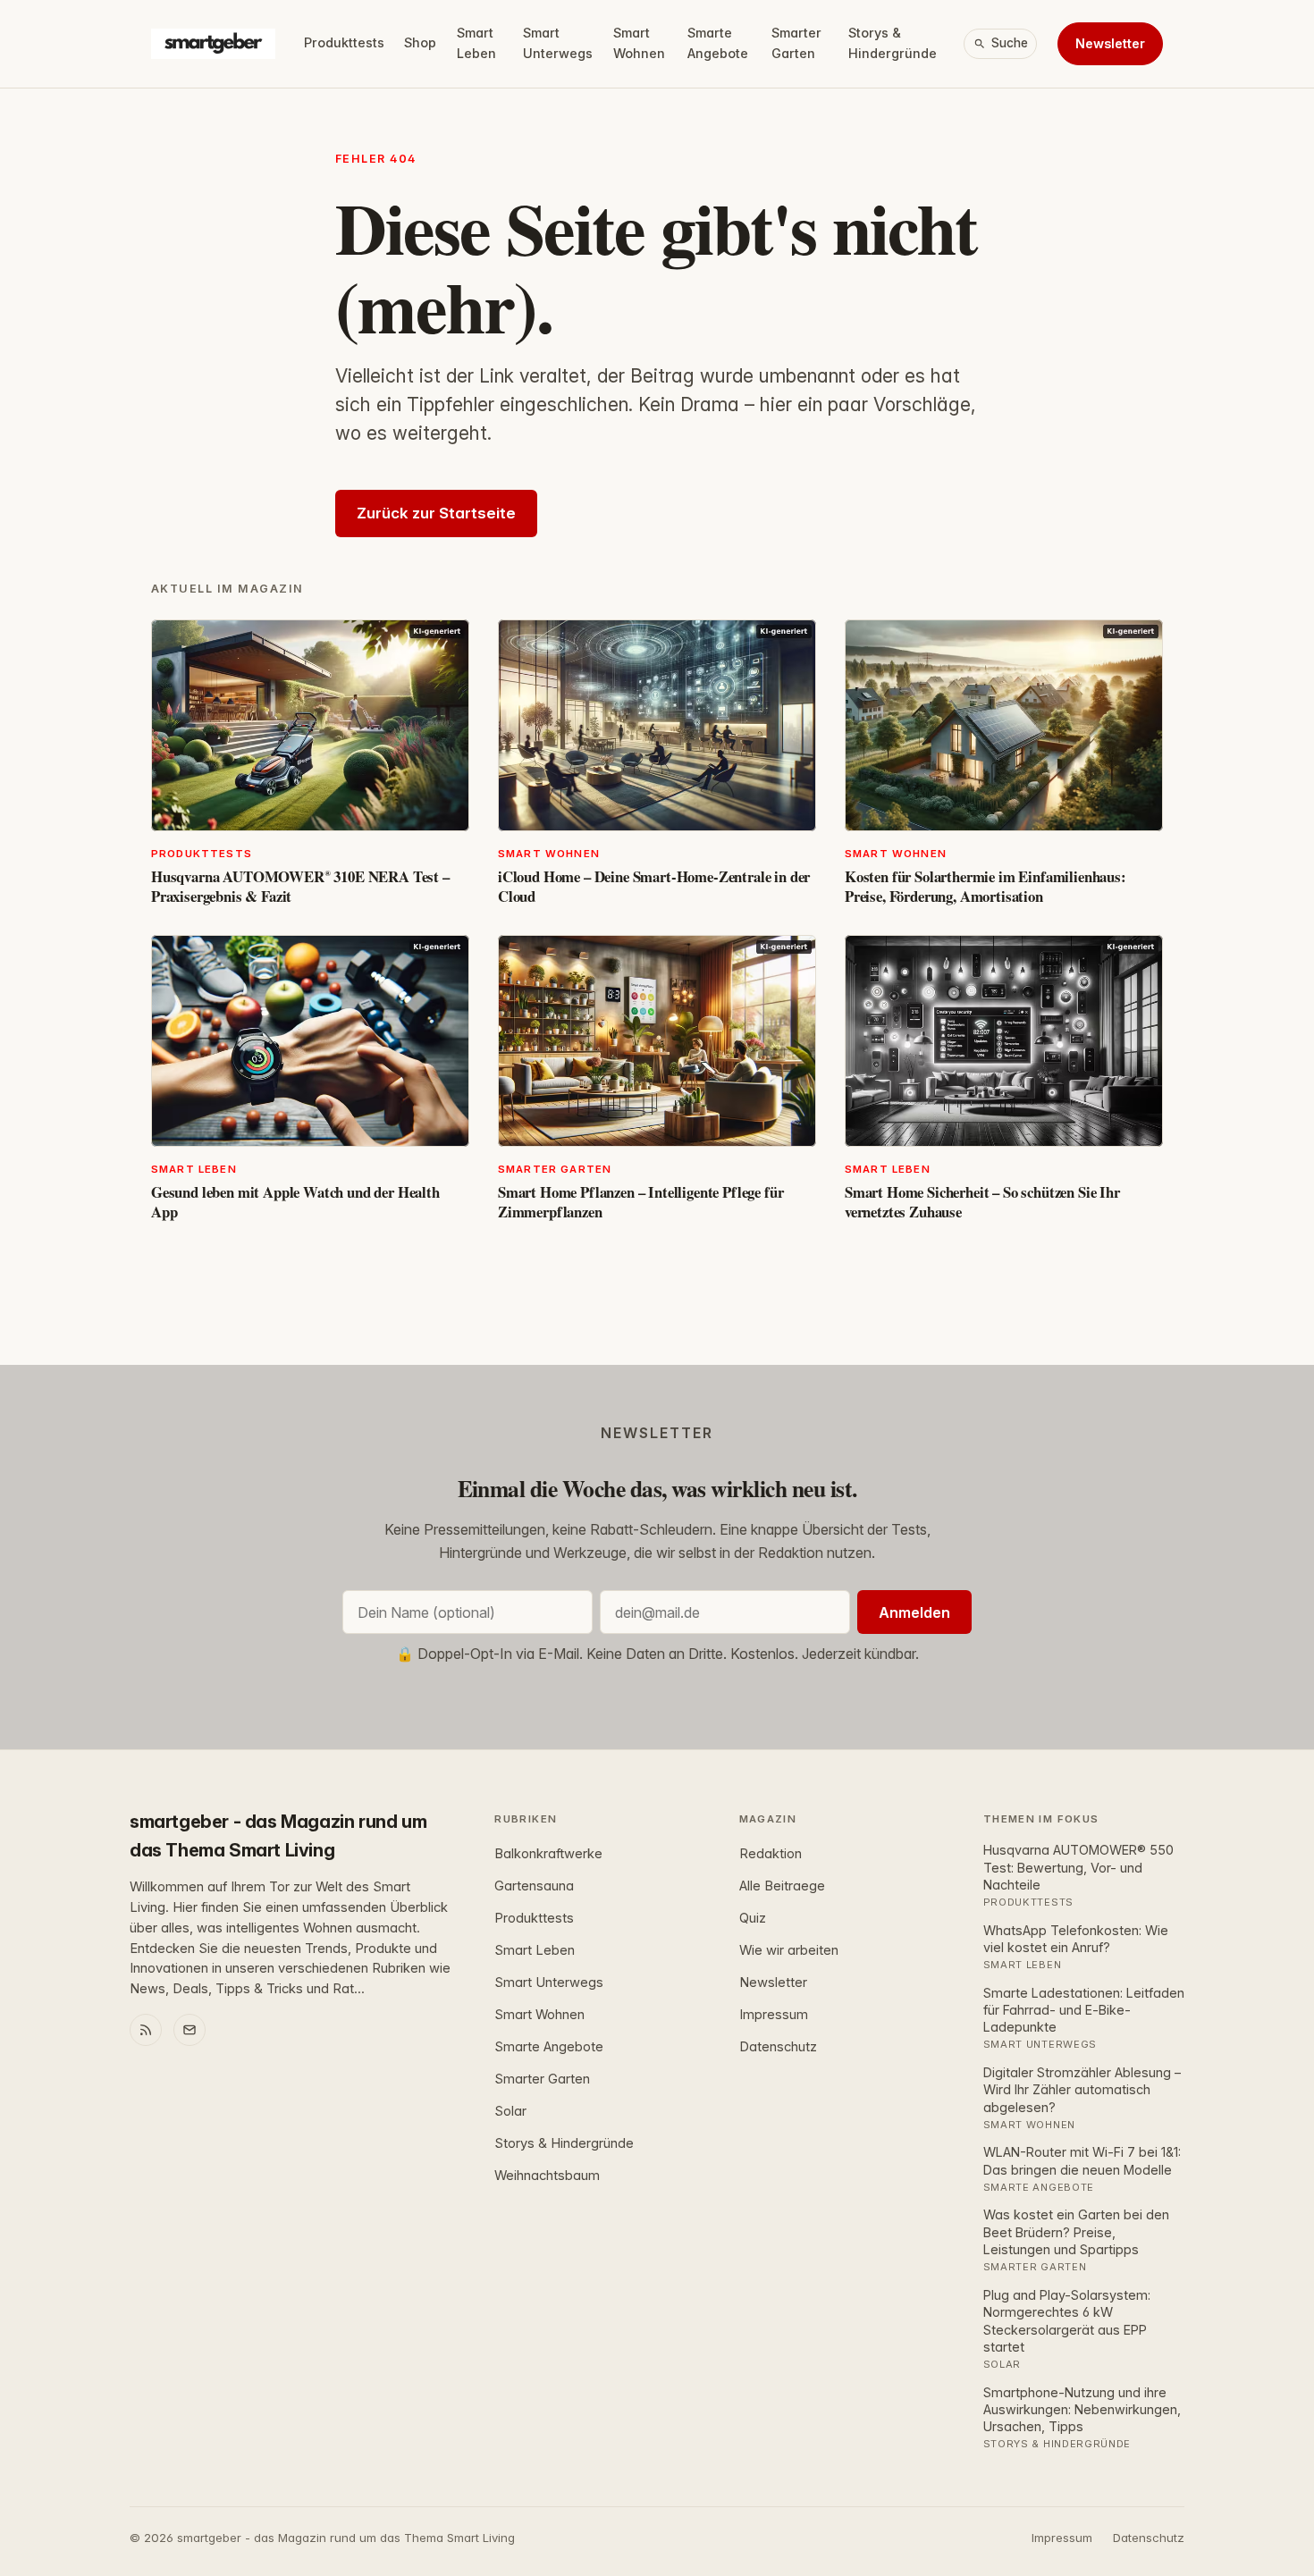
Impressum (774, 2015)
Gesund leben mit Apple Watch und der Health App (295, 1202)
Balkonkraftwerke (548, 1854)
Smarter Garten (796, 43)
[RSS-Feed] (146, 2030)
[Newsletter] (190, 2030)
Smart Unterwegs (558, 43)
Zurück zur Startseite (436, 513)
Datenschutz (778, 2047)
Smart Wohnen (639, 43)
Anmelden (914, 1612)
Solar (510, 2111)
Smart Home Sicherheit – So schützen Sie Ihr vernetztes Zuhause (982, 1202)
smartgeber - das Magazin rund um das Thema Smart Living (278, 1836)
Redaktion (771, 1854)
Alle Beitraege (782, 1886)
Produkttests (344, 42)
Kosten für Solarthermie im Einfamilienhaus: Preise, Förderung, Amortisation (985, 886)
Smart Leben (476, 43)
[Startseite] (213, 44)
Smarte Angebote (718, 43)
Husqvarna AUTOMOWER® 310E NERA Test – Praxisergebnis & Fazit (300, 886)
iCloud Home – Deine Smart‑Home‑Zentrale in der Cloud (654, 886)
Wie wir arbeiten (789, 1950)
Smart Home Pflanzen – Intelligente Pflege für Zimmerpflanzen (640, 1202)
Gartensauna (534, 1886)
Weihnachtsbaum (547, 2176)
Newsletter (1110, 43)
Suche (1010, 43)
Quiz (753, 1918)
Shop (420, 42)
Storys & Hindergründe (893, 43)
